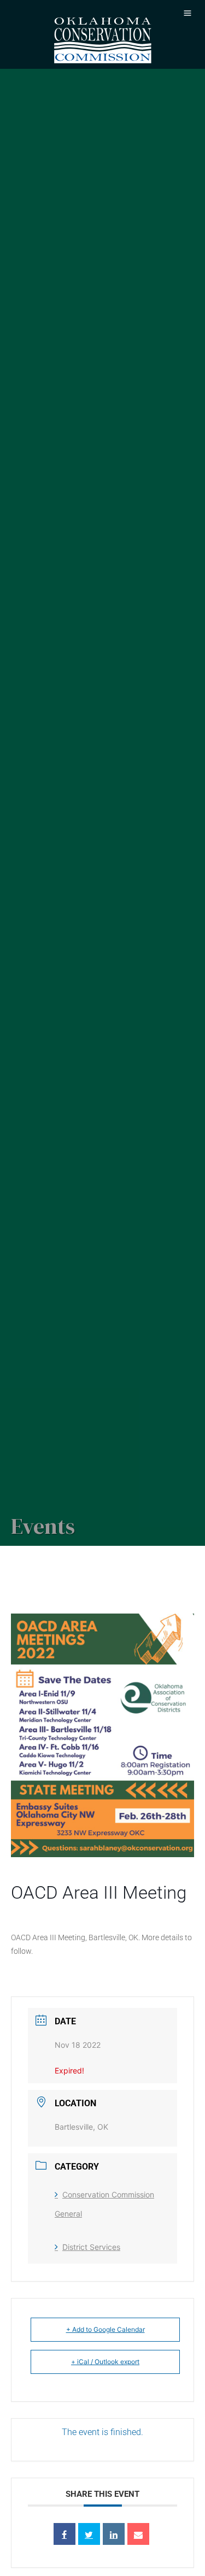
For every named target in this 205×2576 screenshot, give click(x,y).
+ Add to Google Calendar (106, 2329)
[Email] (138, 2534)
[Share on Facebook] (65, 2534)
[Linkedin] (114, 2534)
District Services (91, 2247)
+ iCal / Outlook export (105, 2362)
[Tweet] (89, 2534)
